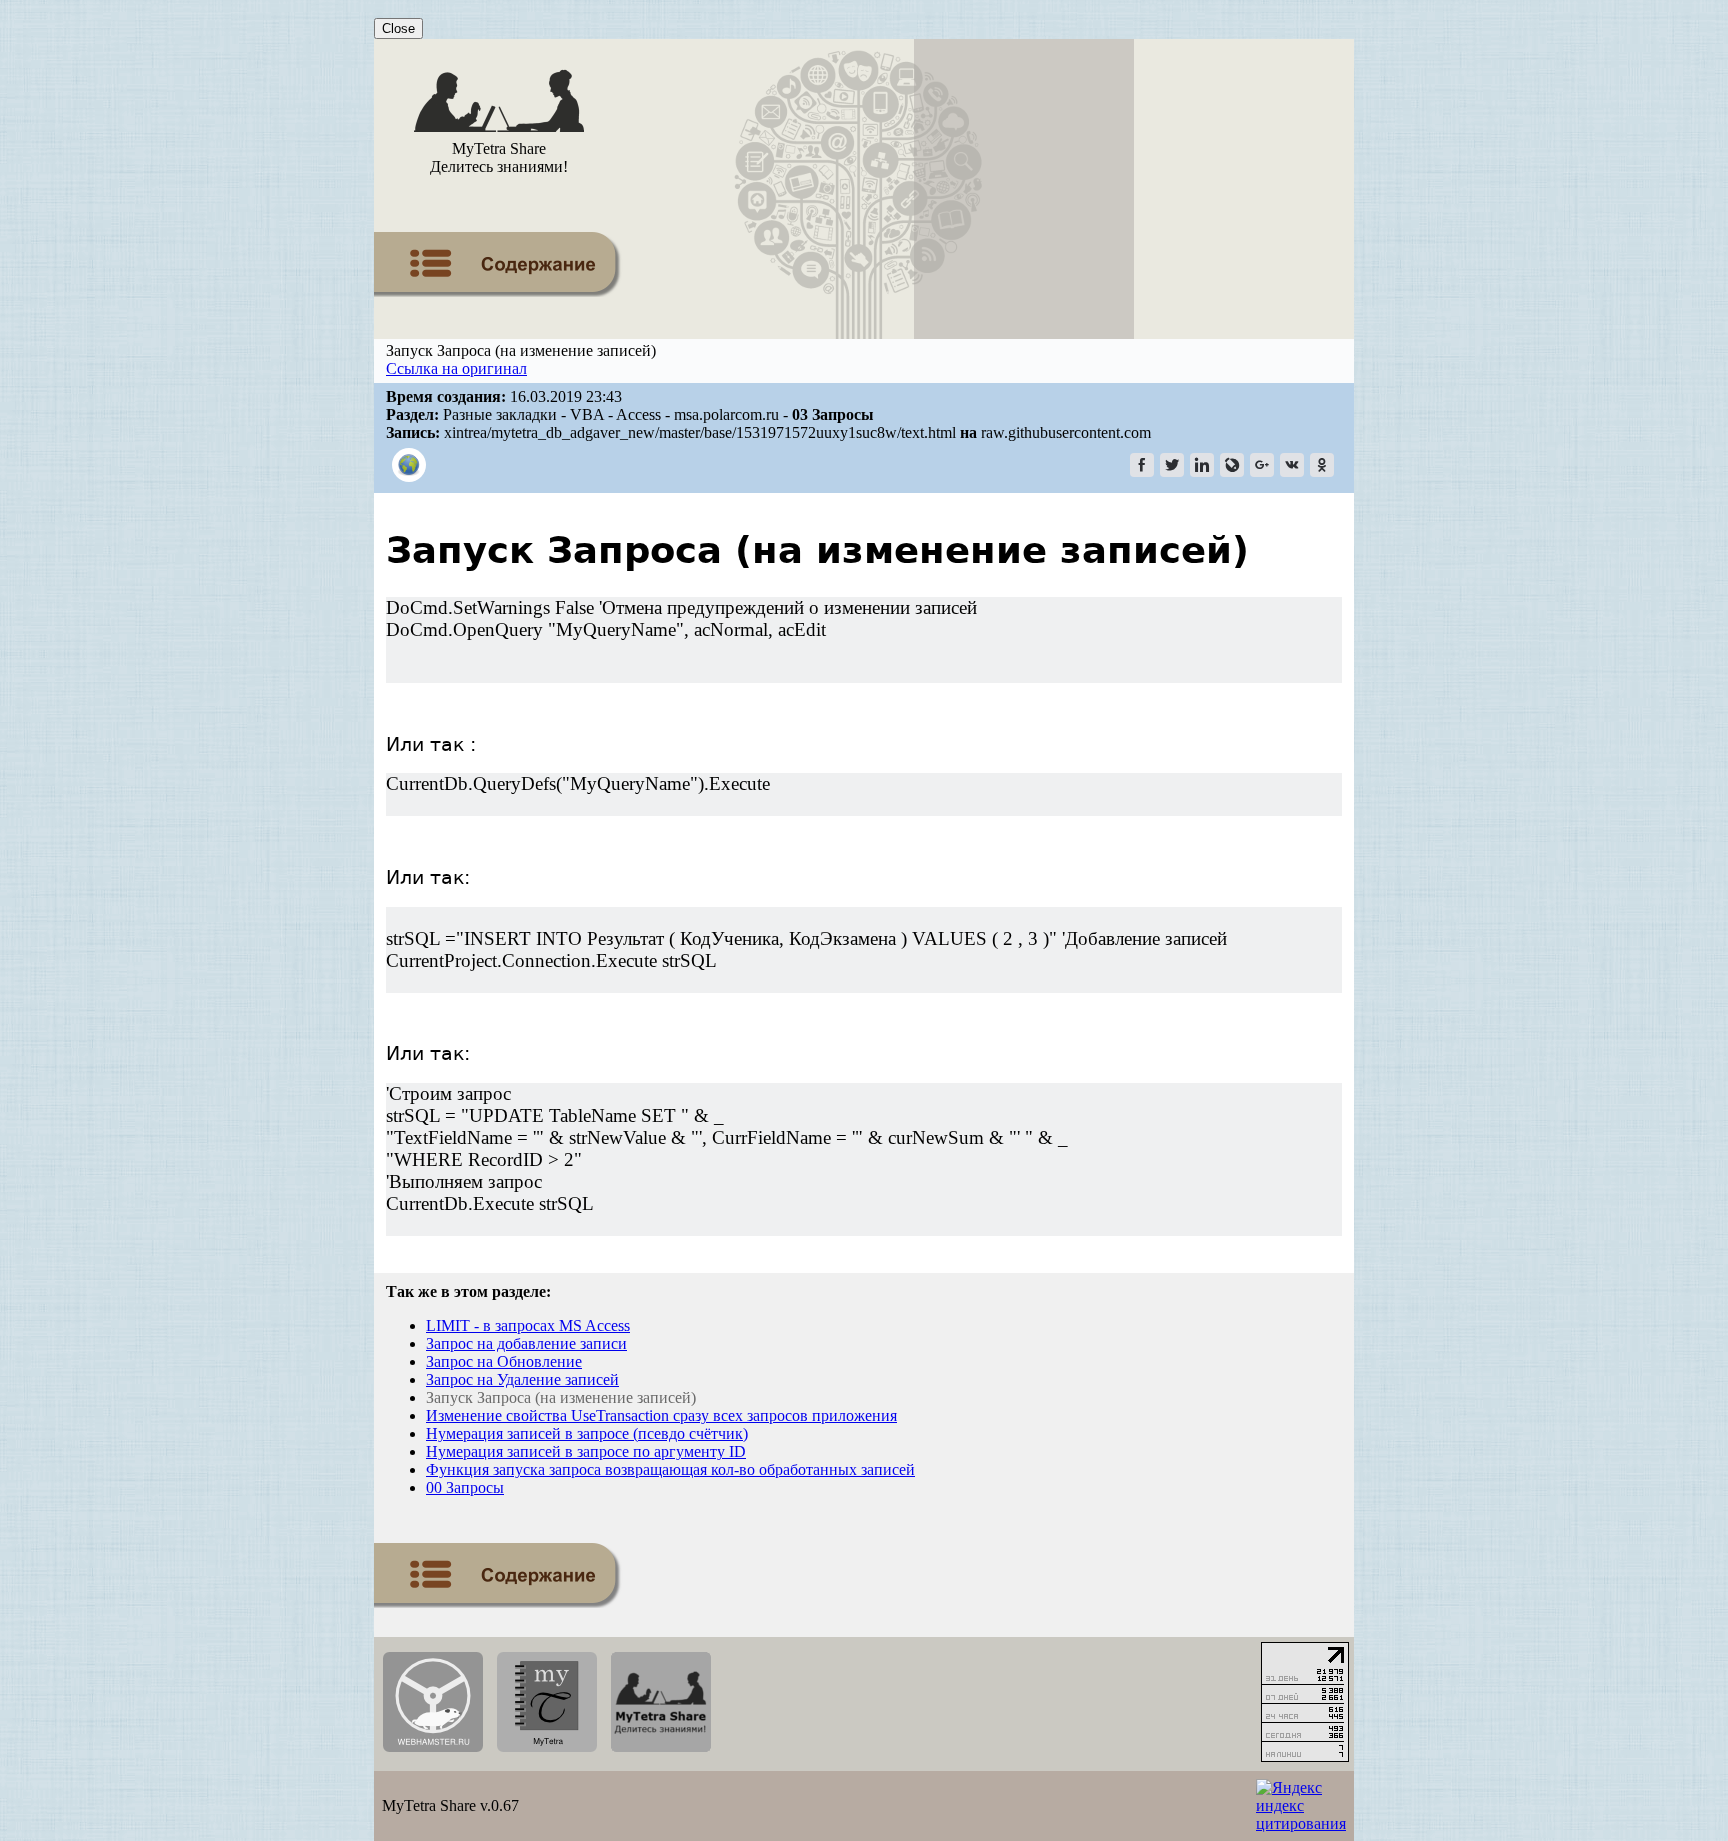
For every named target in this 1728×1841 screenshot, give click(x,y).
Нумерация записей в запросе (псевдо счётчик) (587, 1433)
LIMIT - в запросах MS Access (528, 1325)
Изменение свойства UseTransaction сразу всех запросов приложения (661, 1415)
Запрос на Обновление (504, 1361)
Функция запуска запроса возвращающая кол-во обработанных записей (670, 1469)
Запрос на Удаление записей (522, 1379)
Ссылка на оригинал (456, 368)
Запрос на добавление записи (526, 1343)
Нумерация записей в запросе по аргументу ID (586, 1451)
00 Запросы (465, 1487)
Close (398, 28)
